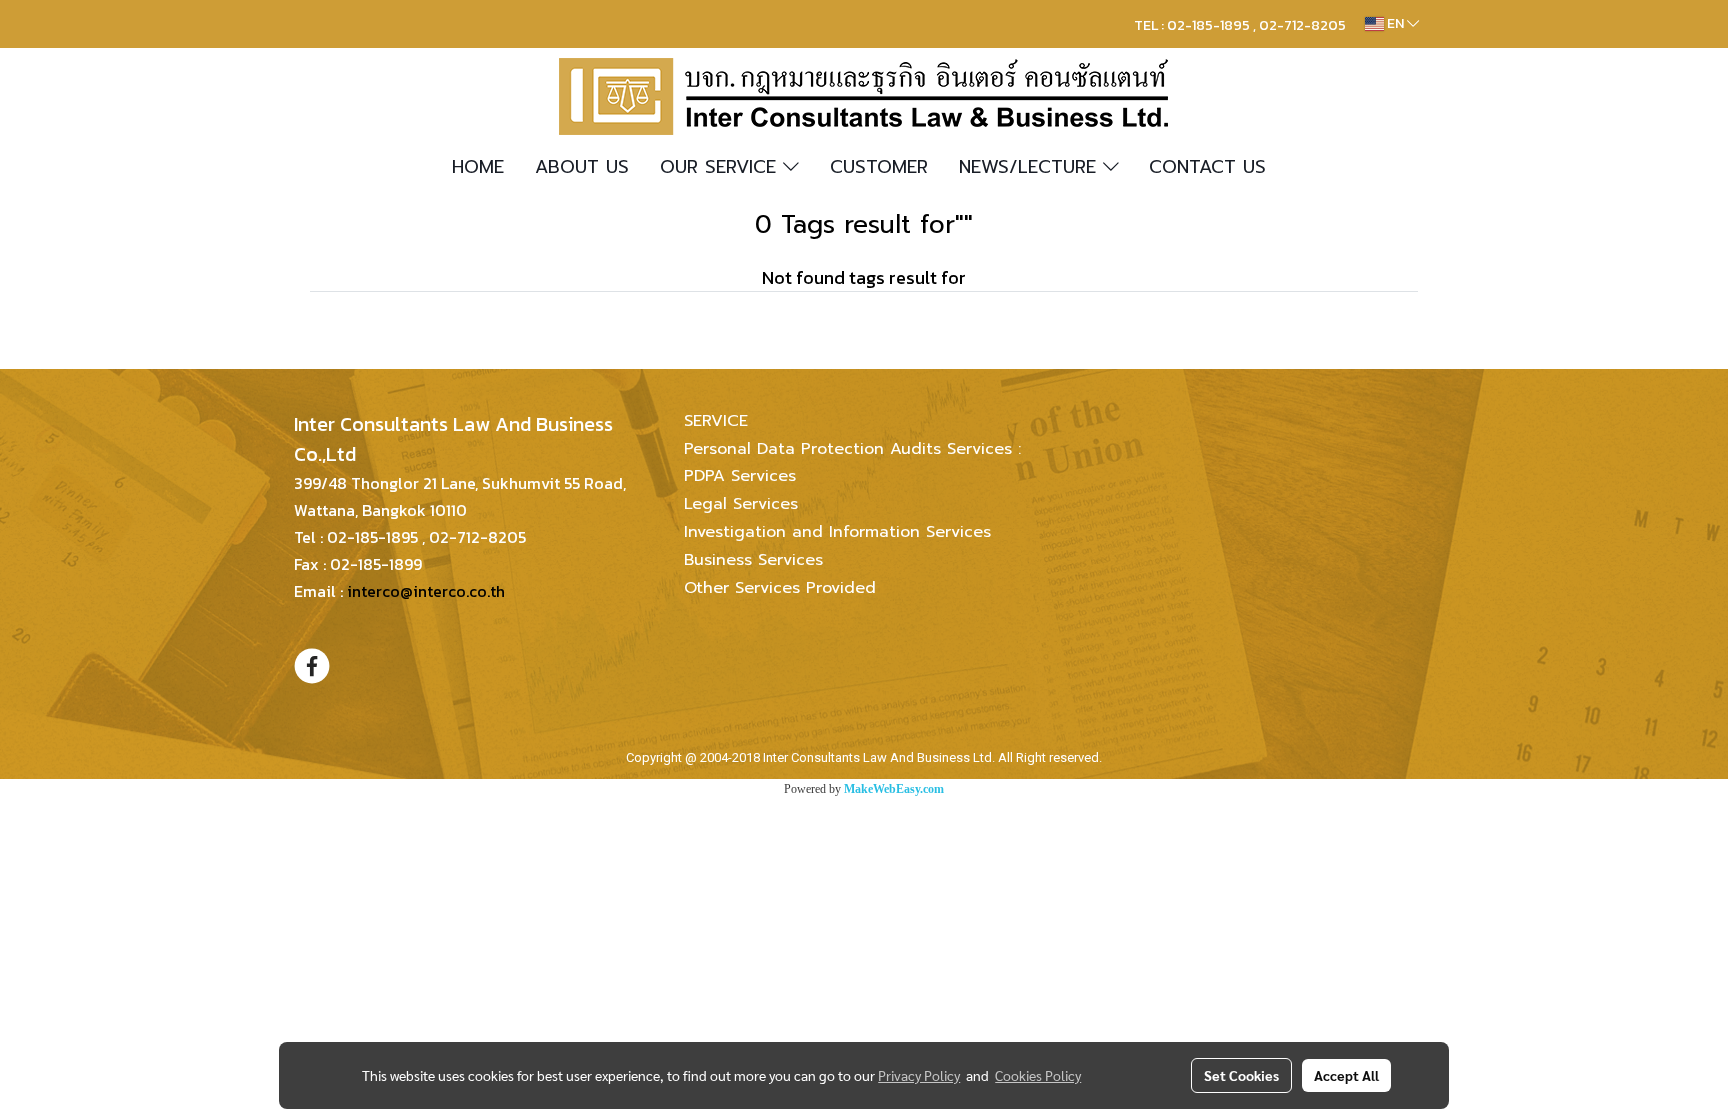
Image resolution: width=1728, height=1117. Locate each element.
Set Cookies (1241, 1075)
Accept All (1346, 1075)
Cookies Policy (1038, 1075)
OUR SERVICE (721, 167)
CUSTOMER (879, 167)
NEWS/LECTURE (1031, 167)
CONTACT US (1207, 167)
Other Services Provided (780, 588)
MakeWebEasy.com (894, 789)
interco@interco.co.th (426, 591)
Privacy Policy (919, 1075)
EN (1395, 23)
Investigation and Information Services (837, 532)
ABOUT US (582, 167)
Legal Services (741, 504)
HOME (478, 167)
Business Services (753, 560)
